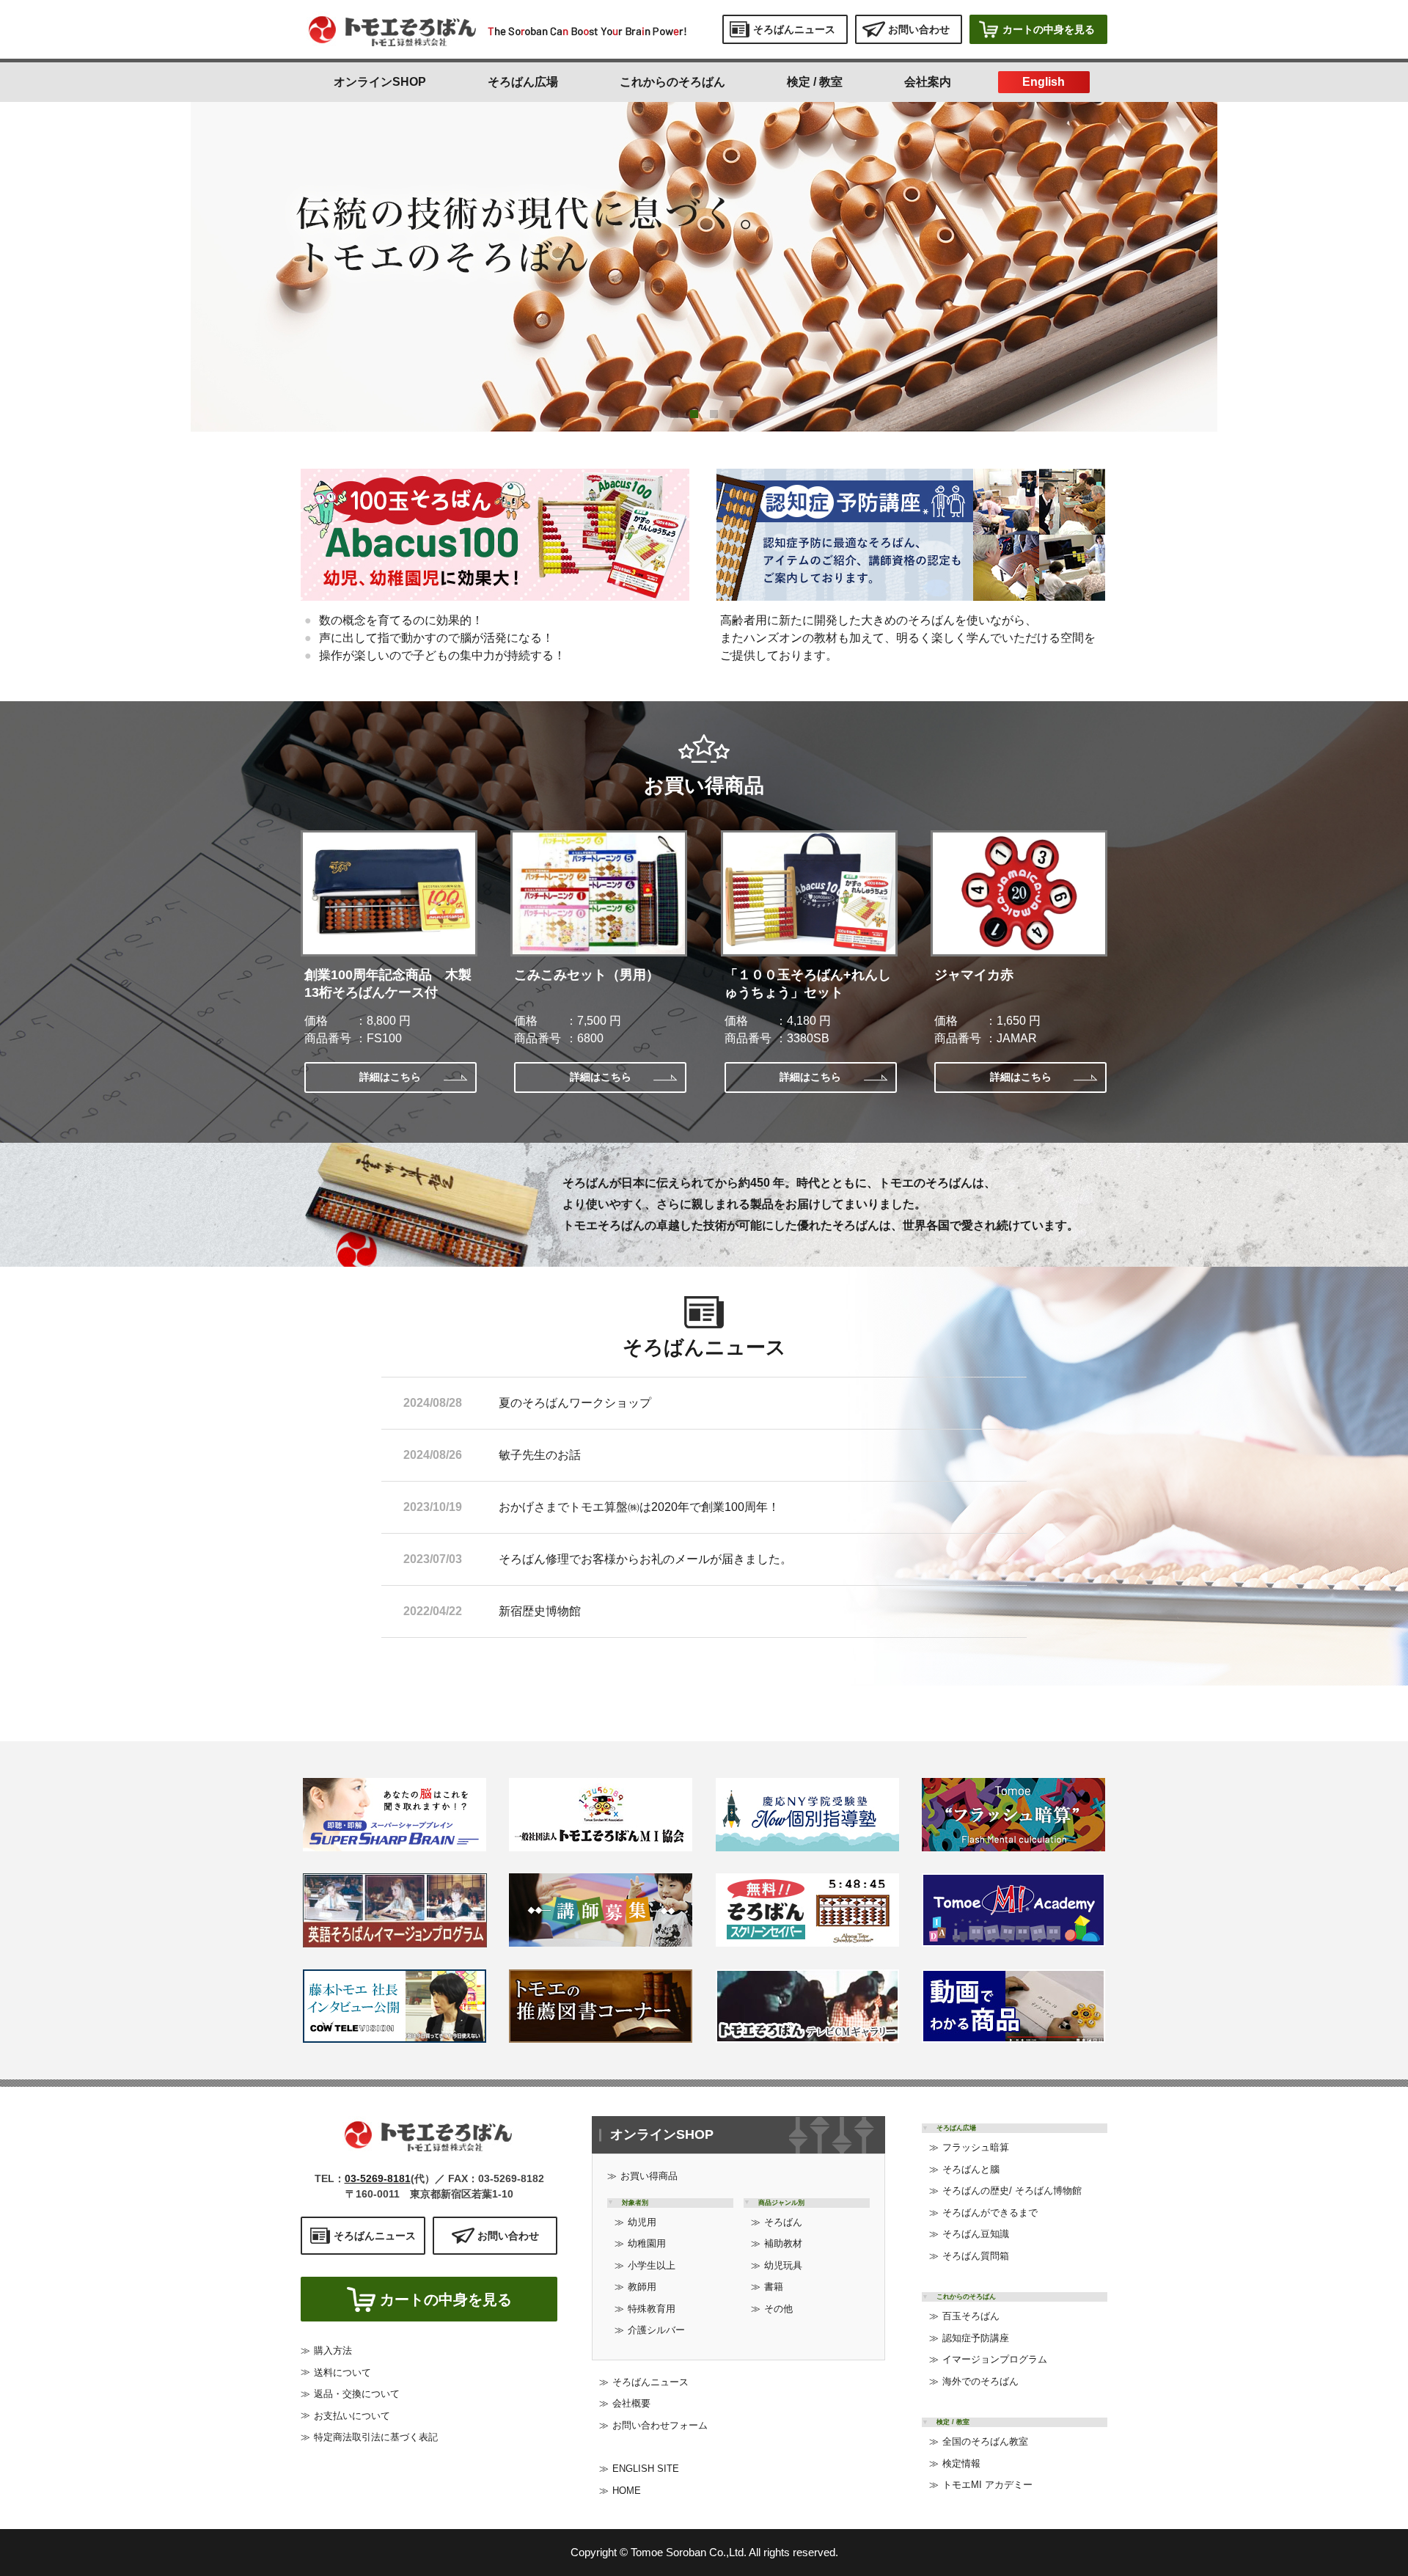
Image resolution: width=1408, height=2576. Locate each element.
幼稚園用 (647, 2243)
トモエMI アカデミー (987, 2485)
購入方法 (333, 2350)
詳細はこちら (390, 1077)
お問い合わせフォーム (660, 2425)
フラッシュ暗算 (976, 2147)
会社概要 (631, 2403)
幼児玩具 (783, 2265)
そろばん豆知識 (976, 2234)
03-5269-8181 (378, 2178)
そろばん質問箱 (976, 2256)
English (1044, 82)
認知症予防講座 (976, 2338)
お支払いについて (352, 2416)
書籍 (774, 2287)
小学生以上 (652, 2265)
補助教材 (783, 2243)
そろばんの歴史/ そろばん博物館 (1012, 2191)
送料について (342, 2372)
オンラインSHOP (380, 82)
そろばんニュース (650, 2382)
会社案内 (928, 82)
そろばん (783, 2222)
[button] (674, 414)
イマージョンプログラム (995, 2359)
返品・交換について (357, 2394)
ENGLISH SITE (646, 2469)
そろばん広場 (523, 82)
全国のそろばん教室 (985, 2441)
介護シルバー (656, 2330)
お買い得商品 (649, 2176)
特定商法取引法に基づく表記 (376, 2437)
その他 (778, 2309)
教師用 (642, 2287)
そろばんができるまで (990, 2213)
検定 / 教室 (815, 82)
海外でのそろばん (980, 2381)
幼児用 (642, 2222)
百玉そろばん (971, 2316)
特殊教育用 (652, 2309)
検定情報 (961, 2463)
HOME (627, 2491)
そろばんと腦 (971, 2169)
